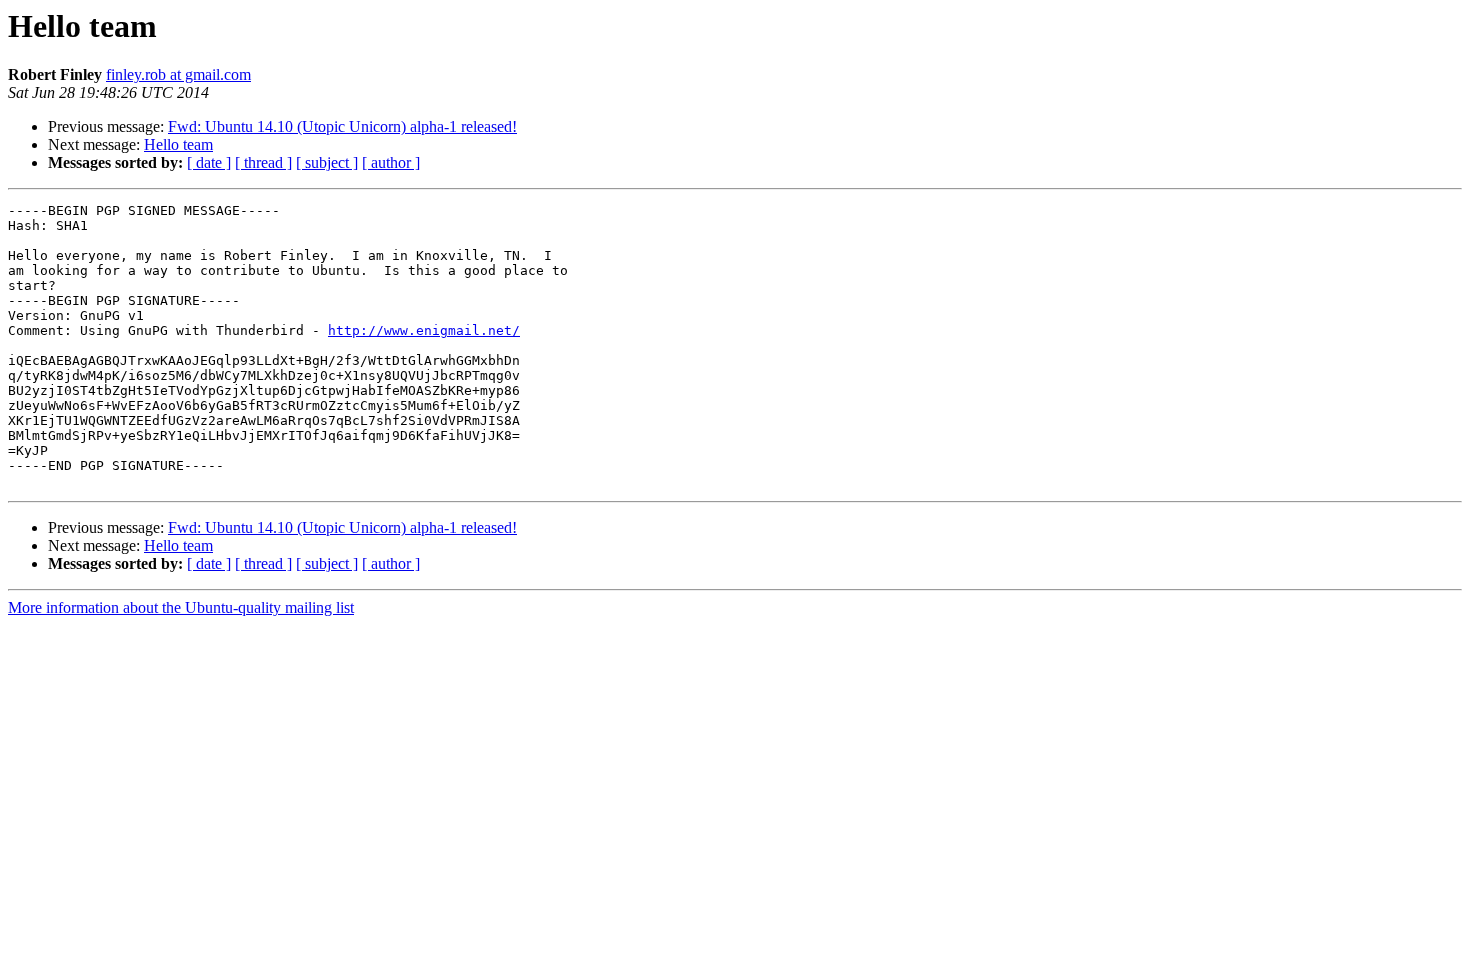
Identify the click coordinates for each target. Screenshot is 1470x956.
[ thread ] (263, 162)
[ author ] (391, 162)
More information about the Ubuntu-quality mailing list (181, 607)
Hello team (178, 144)
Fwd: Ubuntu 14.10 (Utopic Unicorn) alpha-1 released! (342, 126)
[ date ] (209, 162)
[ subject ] (327, 162)
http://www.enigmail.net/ (424, 330)
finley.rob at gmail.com (178, 74)
